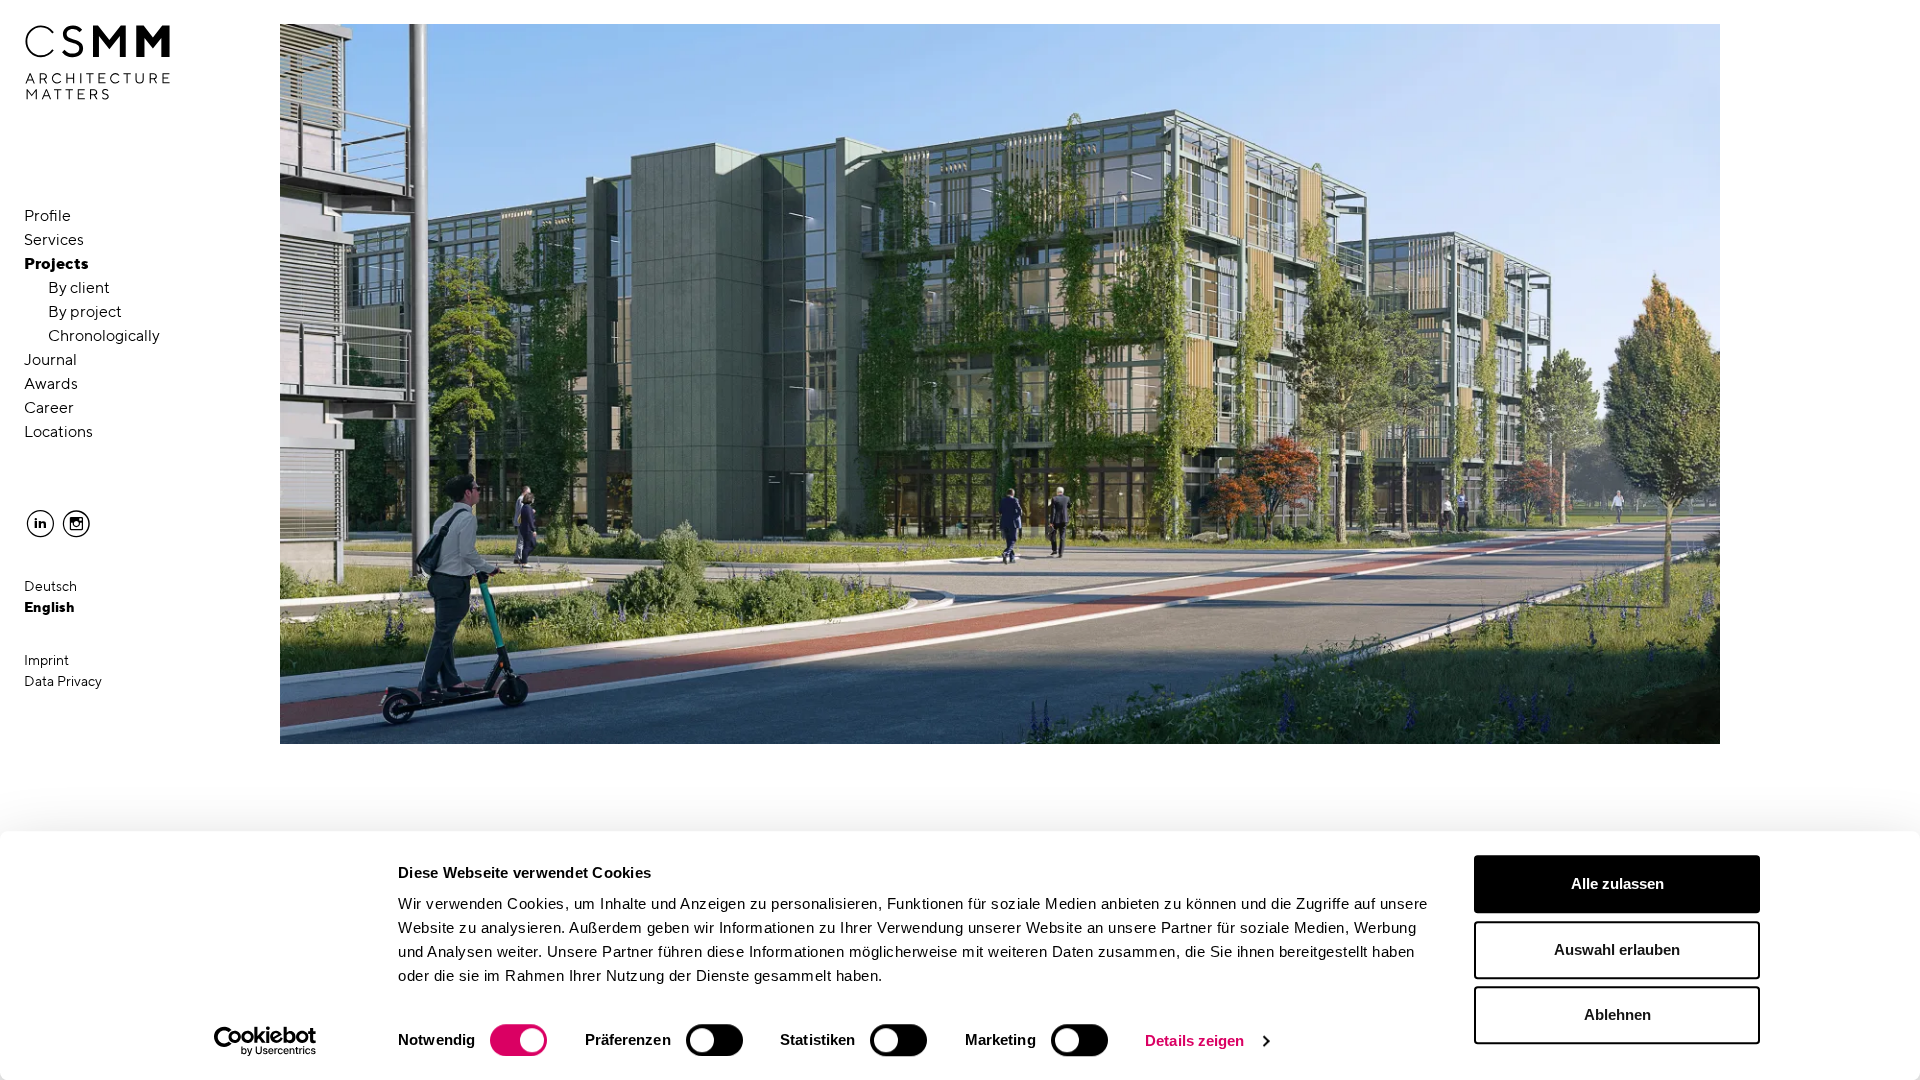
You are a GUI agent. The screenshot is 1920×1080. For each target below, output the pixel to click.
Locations (58, 431)
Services (54, 239)
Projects (56, 263)
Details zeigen (1194, 1040)
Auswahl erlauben (1617, 949)
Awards (51, 383)
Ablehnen (1617, 1014)
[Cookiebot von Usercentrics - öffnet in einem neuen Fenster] (265, 1041)
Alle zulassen (1617, 883)
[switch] (714, 1040)
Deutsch (50, 586)
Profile (47, 215)
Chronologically (104, 335)
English (49, 607)
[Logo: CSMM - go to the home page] (97, 63)
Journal (50, 359)
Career (49, 407)
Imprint (46, 660)
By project (85, 311)
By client (79, 287)
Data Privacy (63, 681)
